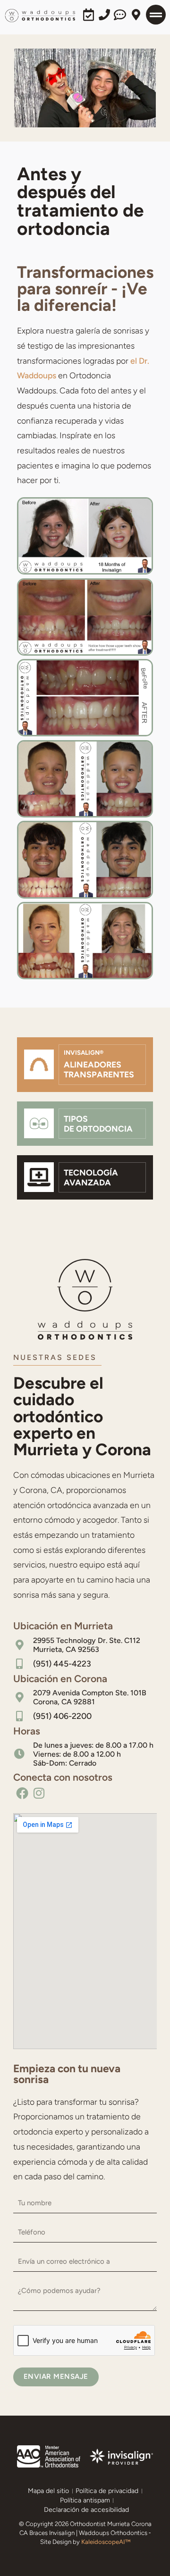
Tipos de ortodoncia (98, 1124)
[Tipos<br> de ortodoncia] (39, 1123)
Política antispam (85, 2500)
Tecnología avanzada (91, 1177)
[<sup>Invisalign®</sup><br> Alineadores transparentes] (39, 1064)
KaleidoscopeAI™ (106, 2542)
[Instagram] (39, 1793)
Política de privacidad (107, 2491)
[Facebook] (22, 1793)
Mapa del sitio (48, 2491)
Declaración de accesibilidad (86, 2510)
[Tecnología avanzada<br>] (39, 1177)
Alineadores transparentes (99, 1064)
